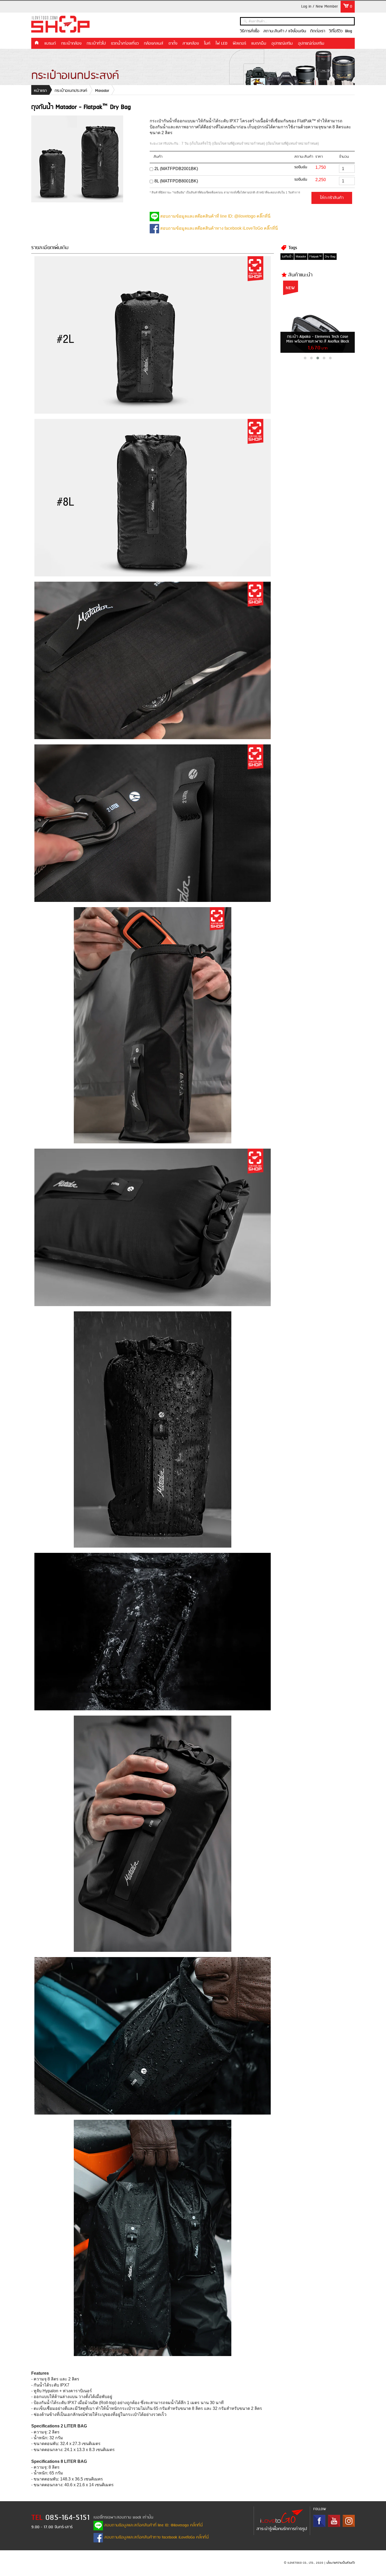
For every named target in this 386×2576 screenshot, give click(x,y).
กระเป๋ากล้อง (71, 44)
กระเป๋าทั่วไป (96, 44)
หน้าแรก (36, 43)
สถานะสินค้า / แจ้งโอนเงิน (285, 31)
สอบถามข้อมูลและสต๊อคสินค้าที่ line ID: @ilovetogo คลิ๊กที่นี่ (215, 216)
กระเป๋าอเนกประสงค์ (71, 91)
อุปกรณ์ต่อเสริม (311, 44)
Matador (102, 91)
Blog (349, 31)
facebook (319, 2521)
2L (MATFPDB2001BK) (176, 169)
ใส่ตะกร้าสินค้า (332, 198)
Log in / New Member (320, 7)
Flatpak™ (315, 256)
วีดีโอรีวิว (336, 31)
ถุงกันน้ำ (287, 256)
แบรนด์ (50, 44)
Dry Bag (330, 256)
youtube (334, 2521)
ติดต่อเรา (318, 31)
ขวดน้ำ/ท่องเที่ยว (125, 44)
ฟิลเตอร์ (239, 44)
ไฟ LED (221, 44)
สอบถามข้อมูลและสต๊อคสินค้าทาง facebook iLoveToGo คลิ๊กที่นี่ (218, 228)
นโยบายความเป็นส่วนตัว (341, 2563)
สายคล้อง (191, 44)
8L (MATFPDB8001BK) (176, 181)
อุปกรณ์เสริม (282, 44)
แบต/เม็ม (259, 44)
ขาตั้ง (173, 44)
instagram (349, 2521)
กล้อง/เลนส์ (154, 44)
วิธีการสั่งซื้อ (250, 31)
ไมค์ (207, 44)
